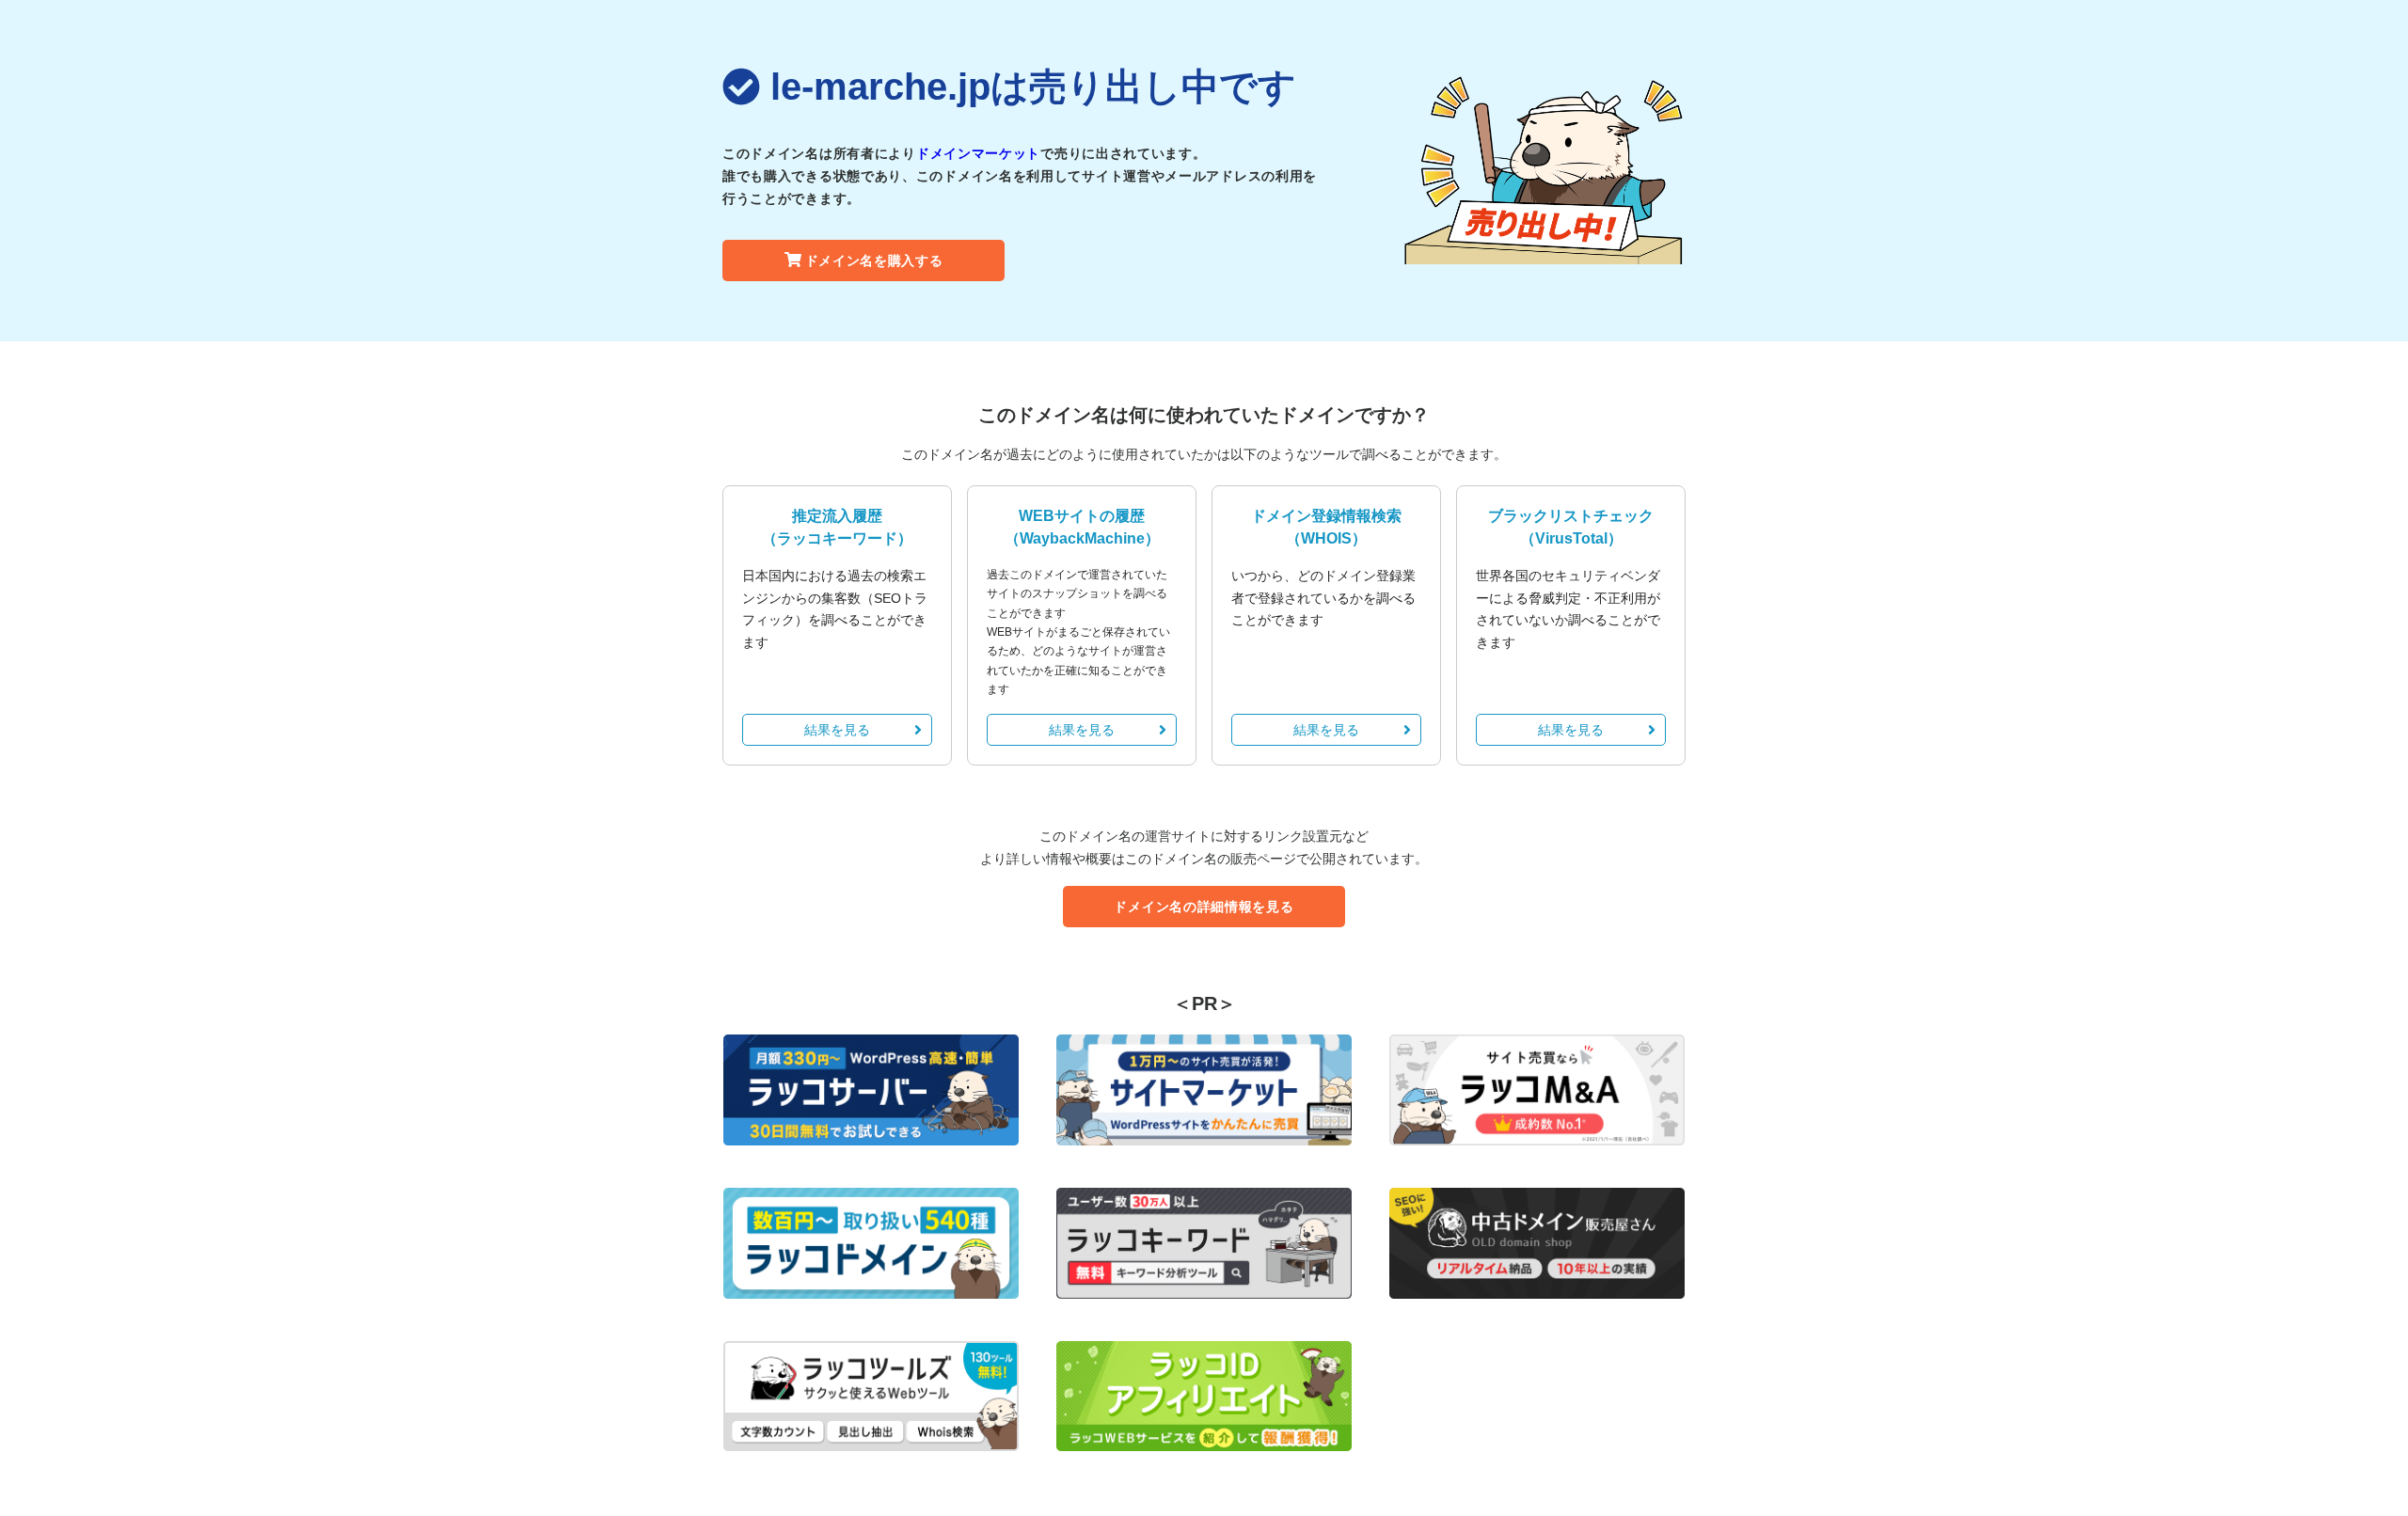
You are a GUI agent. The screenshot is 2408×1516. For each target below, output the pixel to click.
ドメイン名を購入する (874, 261)
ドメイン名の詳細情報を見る (1204, 907)
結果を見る (837, 730)
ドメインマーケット (978, 153)
